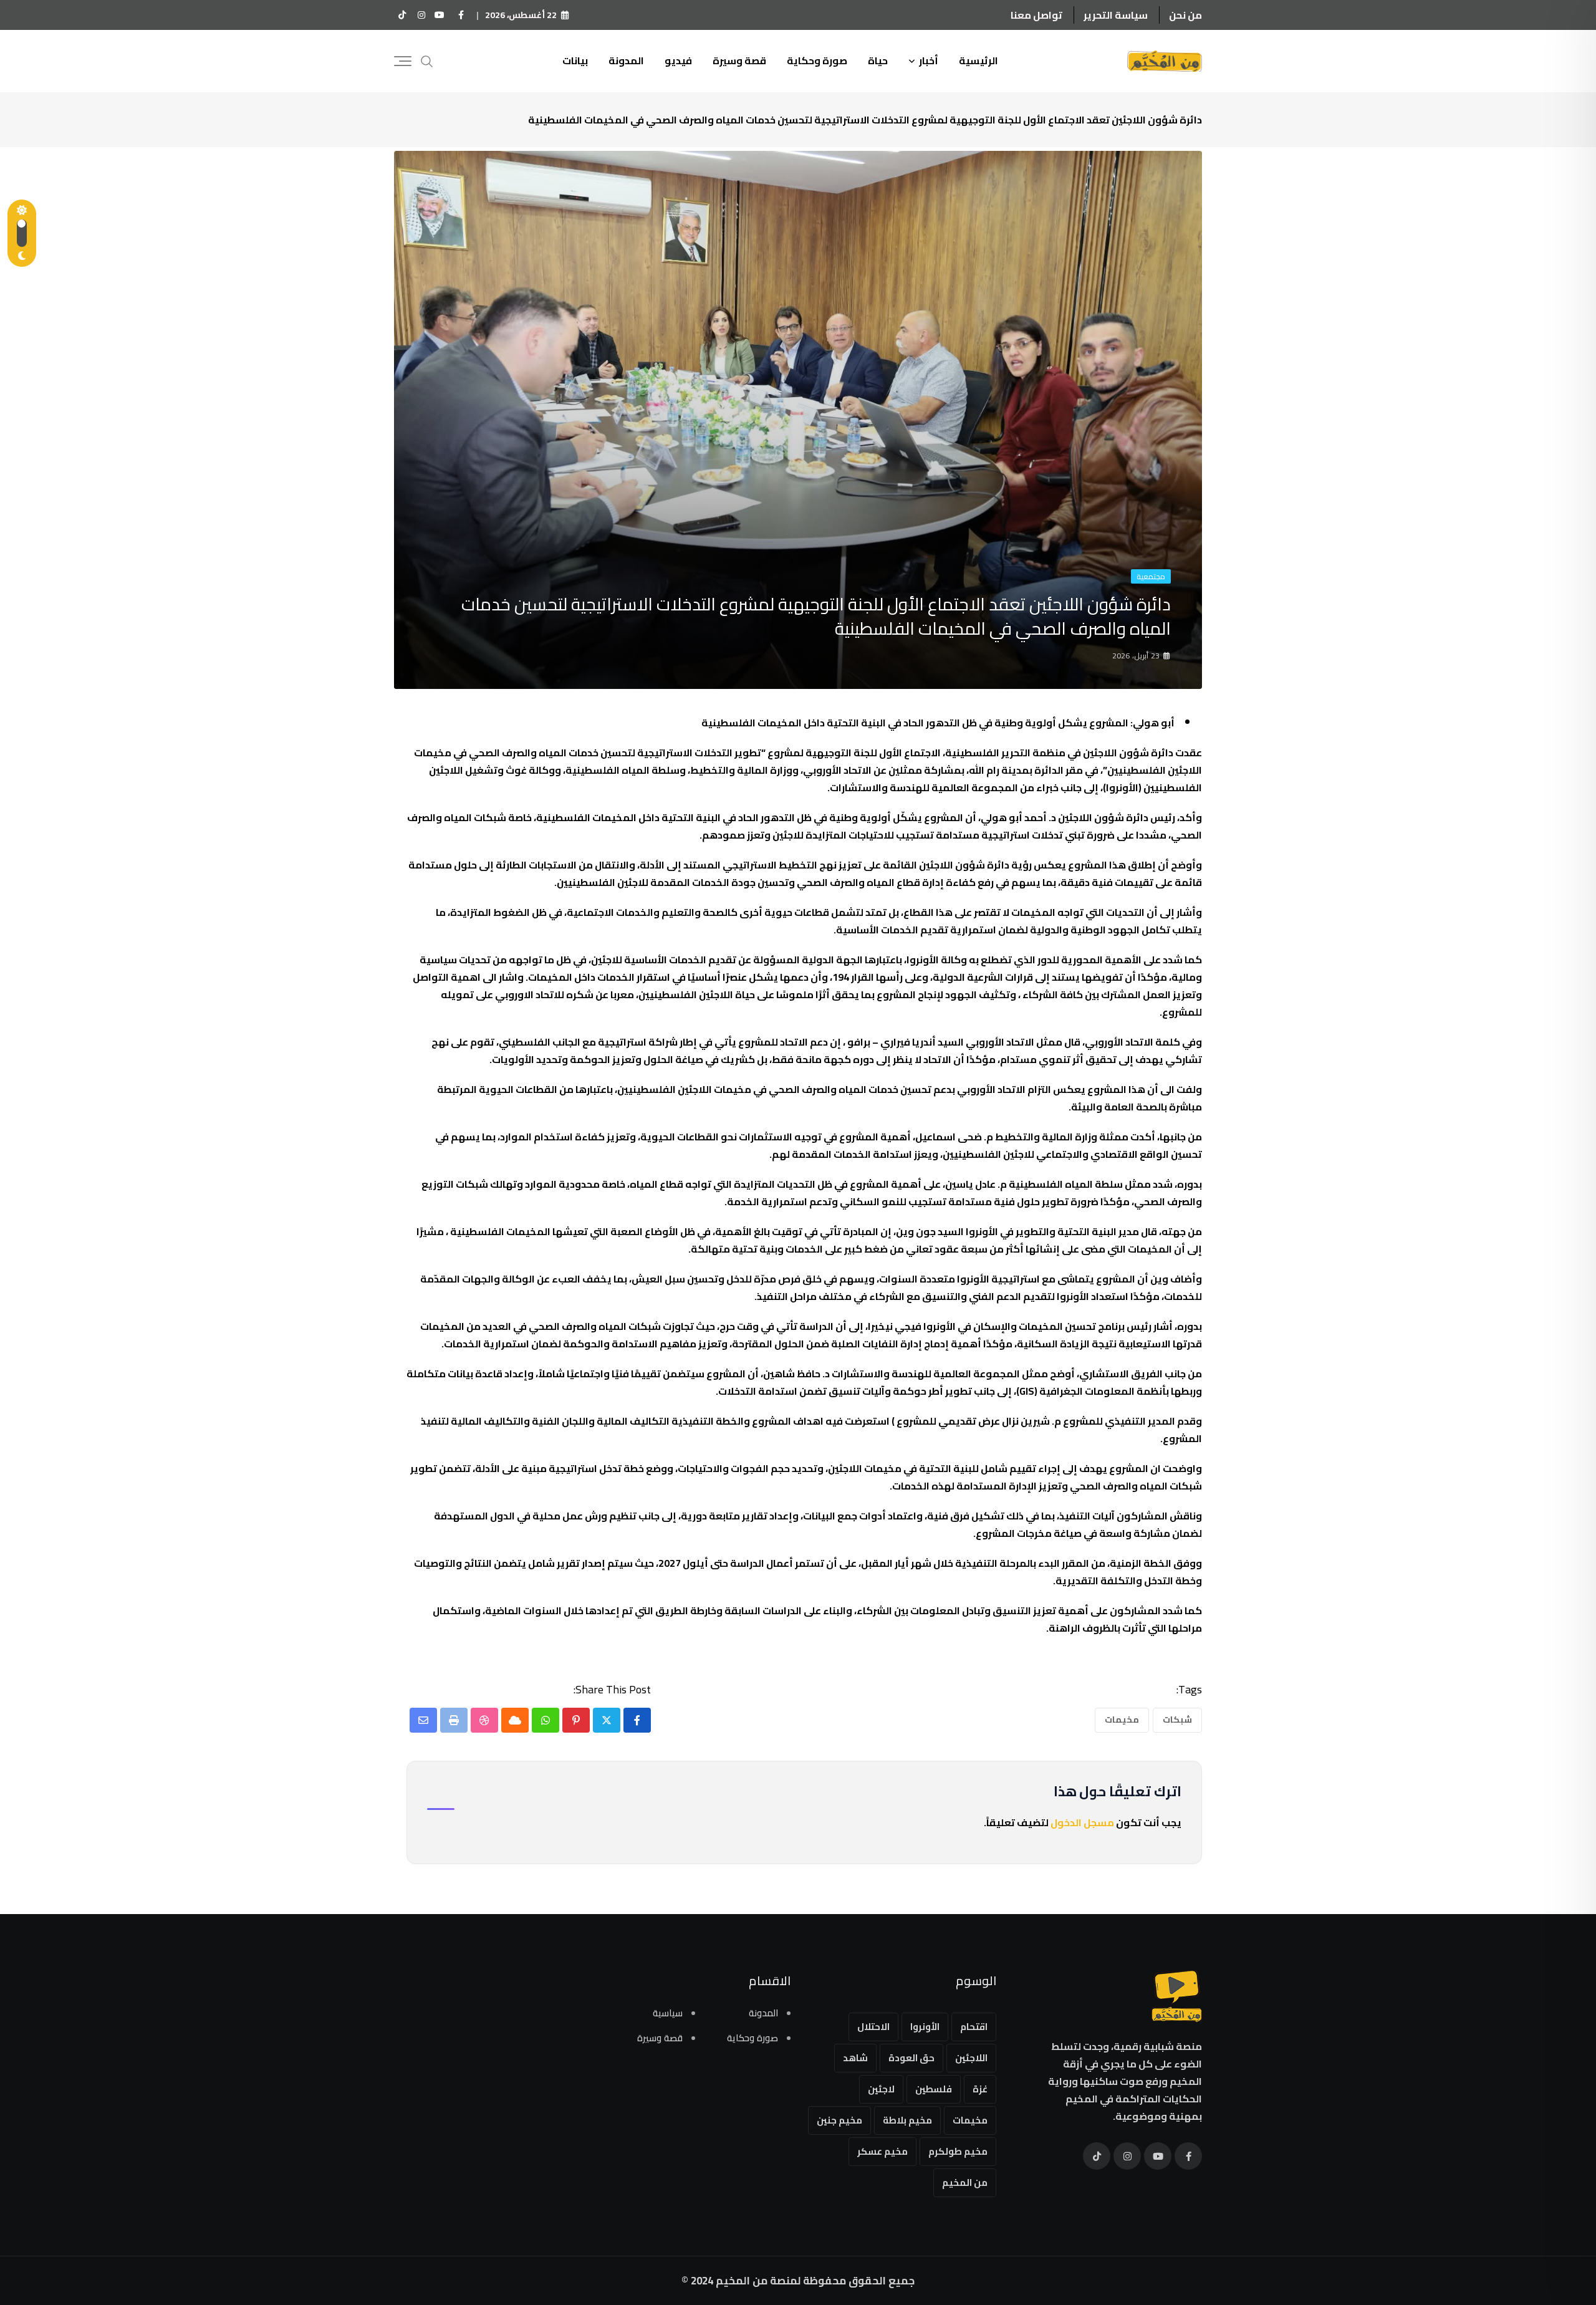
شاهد (855, 2058)
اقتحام (974, 2027)
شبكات (1177, 1720)
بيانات (575, 60)
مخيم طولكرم (958, 2151)
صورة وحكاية (817, 60)
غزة (980, 2089)
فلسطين (934, 2089)
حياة (878, 60)
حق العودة (911, 2058)
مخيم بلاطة (907, 2120)
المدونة (626, 60)
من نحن (1185, 15)
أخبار (929, 60)
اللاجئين (971, 2058)
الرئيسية (978, 60)
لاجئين (881, 2089)
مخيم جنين (839, 2120)
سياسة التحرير (1116, 15)
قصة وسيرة (739, 60)
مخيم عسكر (882, 2151)
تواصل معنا (1036, 15)
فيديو (678, 60)
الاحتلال (873, 2027)
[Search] (427, 60)
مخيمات (1122, 1720)
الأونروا (925, 2027)
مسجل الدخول (1082, 1822)
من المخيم (965, 2182)
